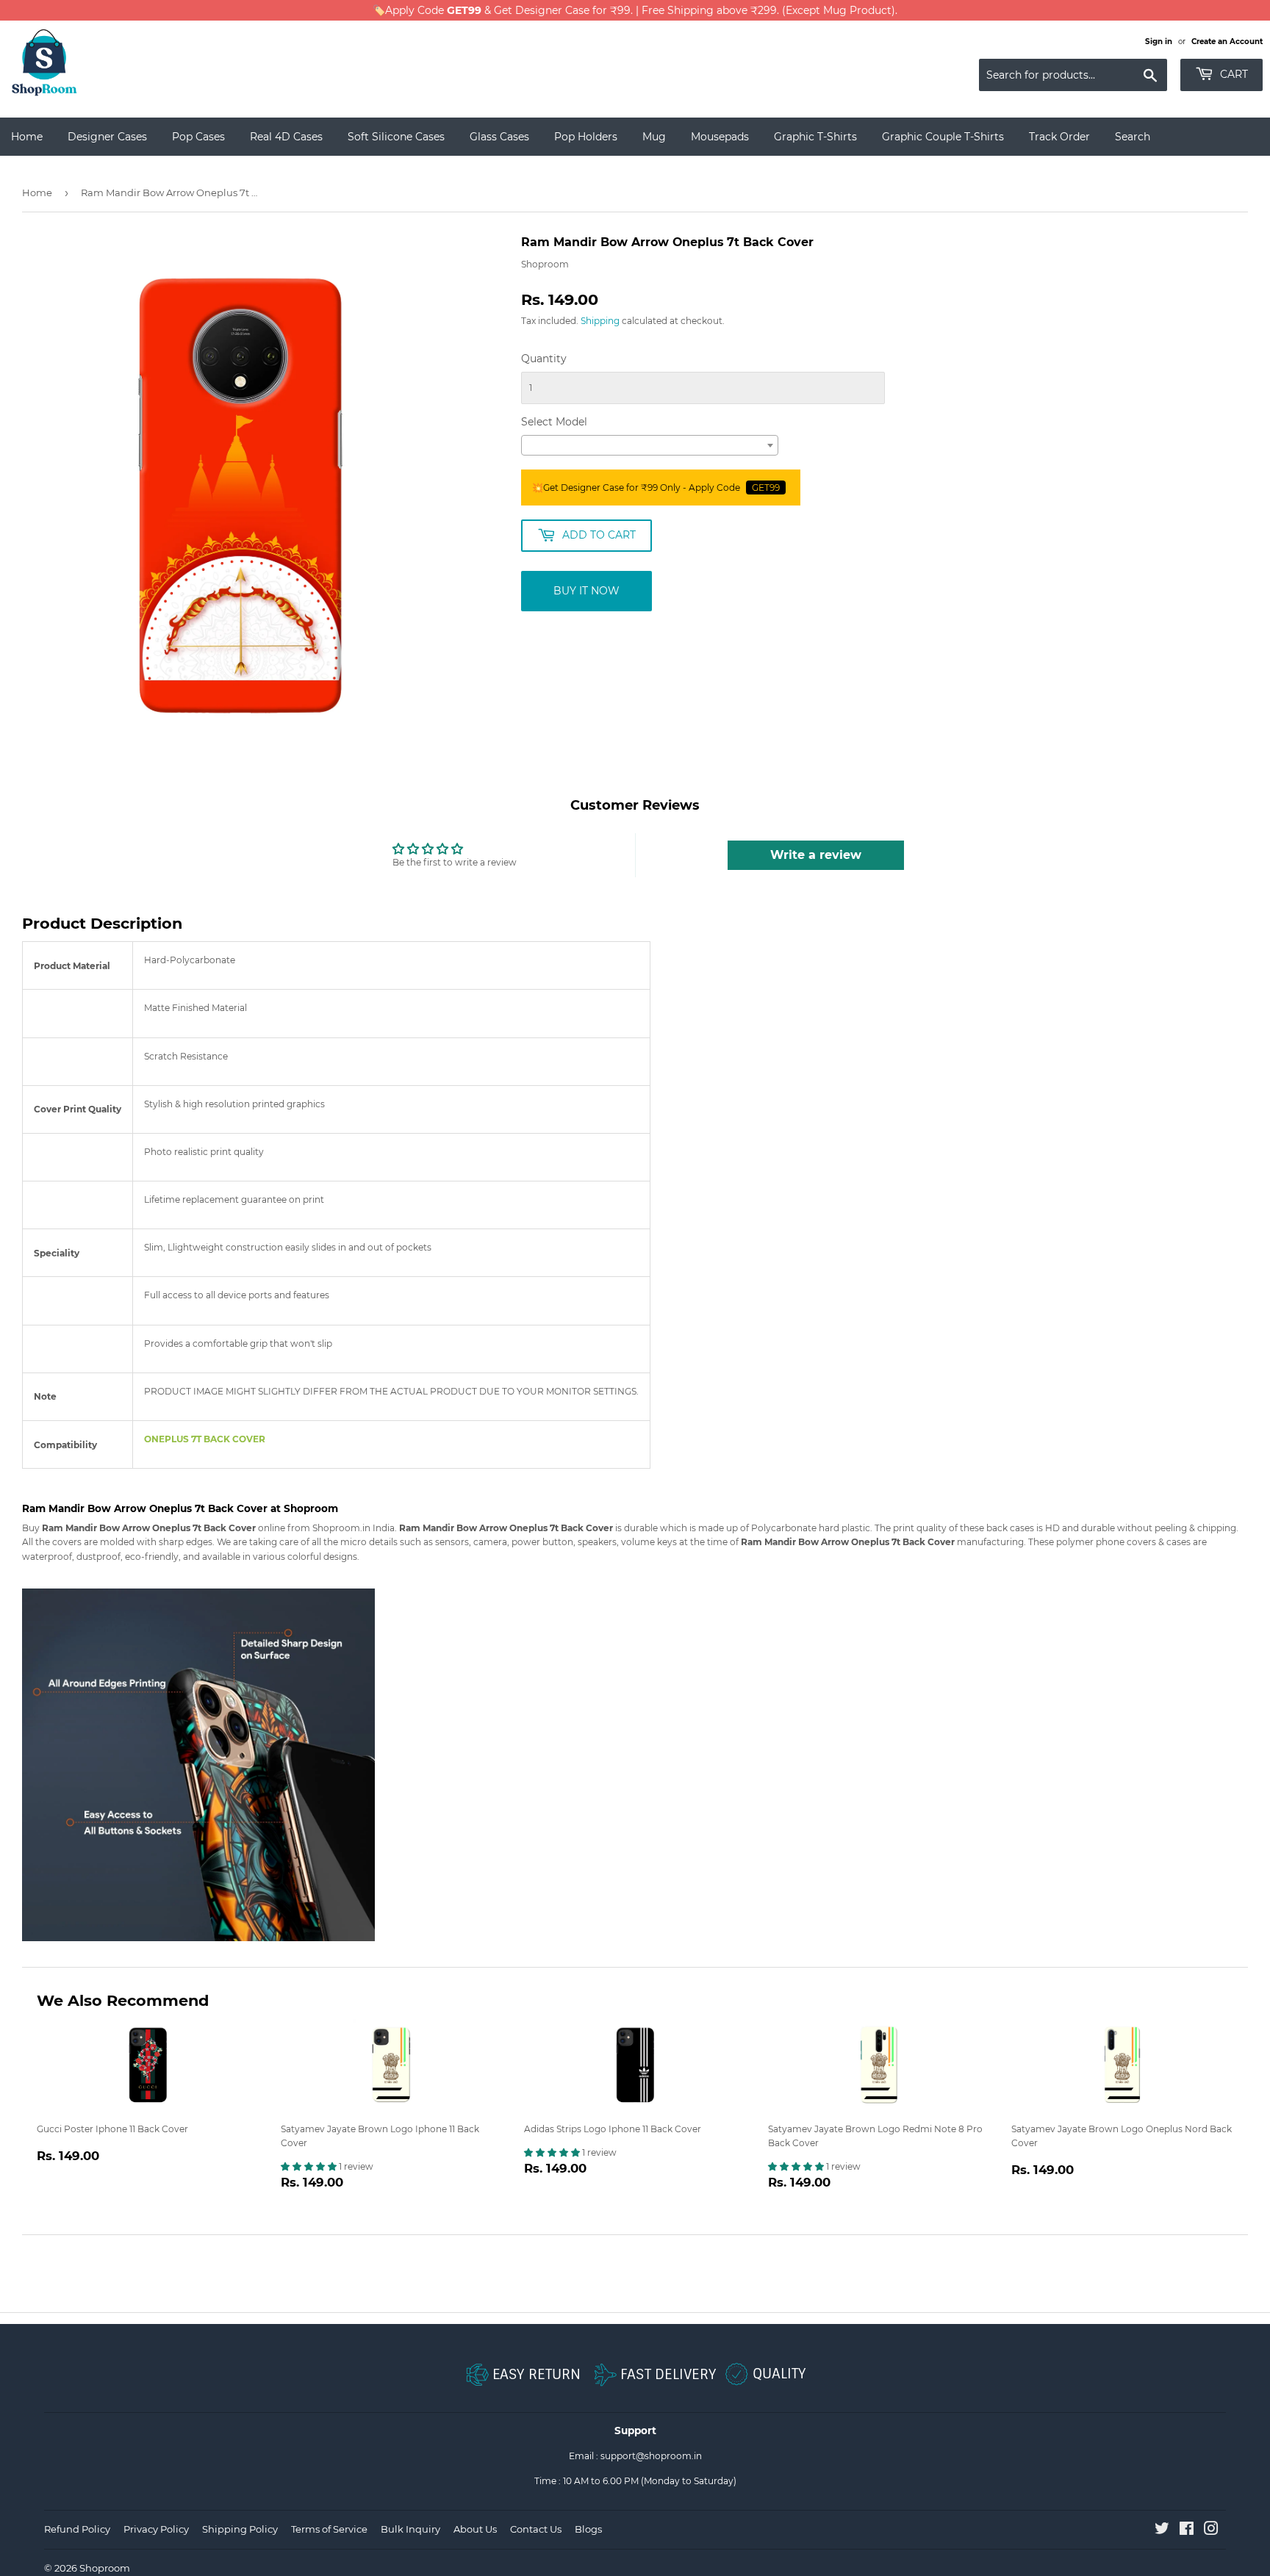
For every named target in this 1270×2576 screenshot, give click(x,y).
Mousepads (720, 137)
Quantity (544, 359)
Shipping (600, 321)
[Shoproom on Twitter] (1162, 2531)
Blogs (588, 2529)
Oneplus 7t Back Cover (205, 1439)
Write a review (816, 855)
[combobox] (650, 445)
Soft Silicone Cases (396, 137)
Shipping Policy (240, 2529)
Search (1133, 137)
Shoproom (105, 2568)
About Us (475, 2529)
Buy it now (586, 591)
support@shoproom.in (651, 2456)
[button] (310, 2166)
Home (27, 137)
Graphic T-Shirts (815, 137)
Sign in (1159, 42)
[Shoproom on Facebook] (1187, 2531)
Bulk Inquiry (410, 2529)
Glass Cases (499, 137)
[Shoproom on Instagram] (1211, 2531)
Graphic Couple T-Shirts (943, 137)
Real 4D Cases (286, 137)
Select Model (554, 422)
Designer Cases (107, 137)
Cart (1233, 74)
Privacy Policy (156, 2529)
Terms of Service (329, 2529)
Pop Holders (586, 137)
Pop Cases (198, 137)
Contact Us (536, 2529)
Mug (654, 137)
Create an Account (1227, 42)
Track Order (1059, 137)
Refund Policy (77, 2529)
